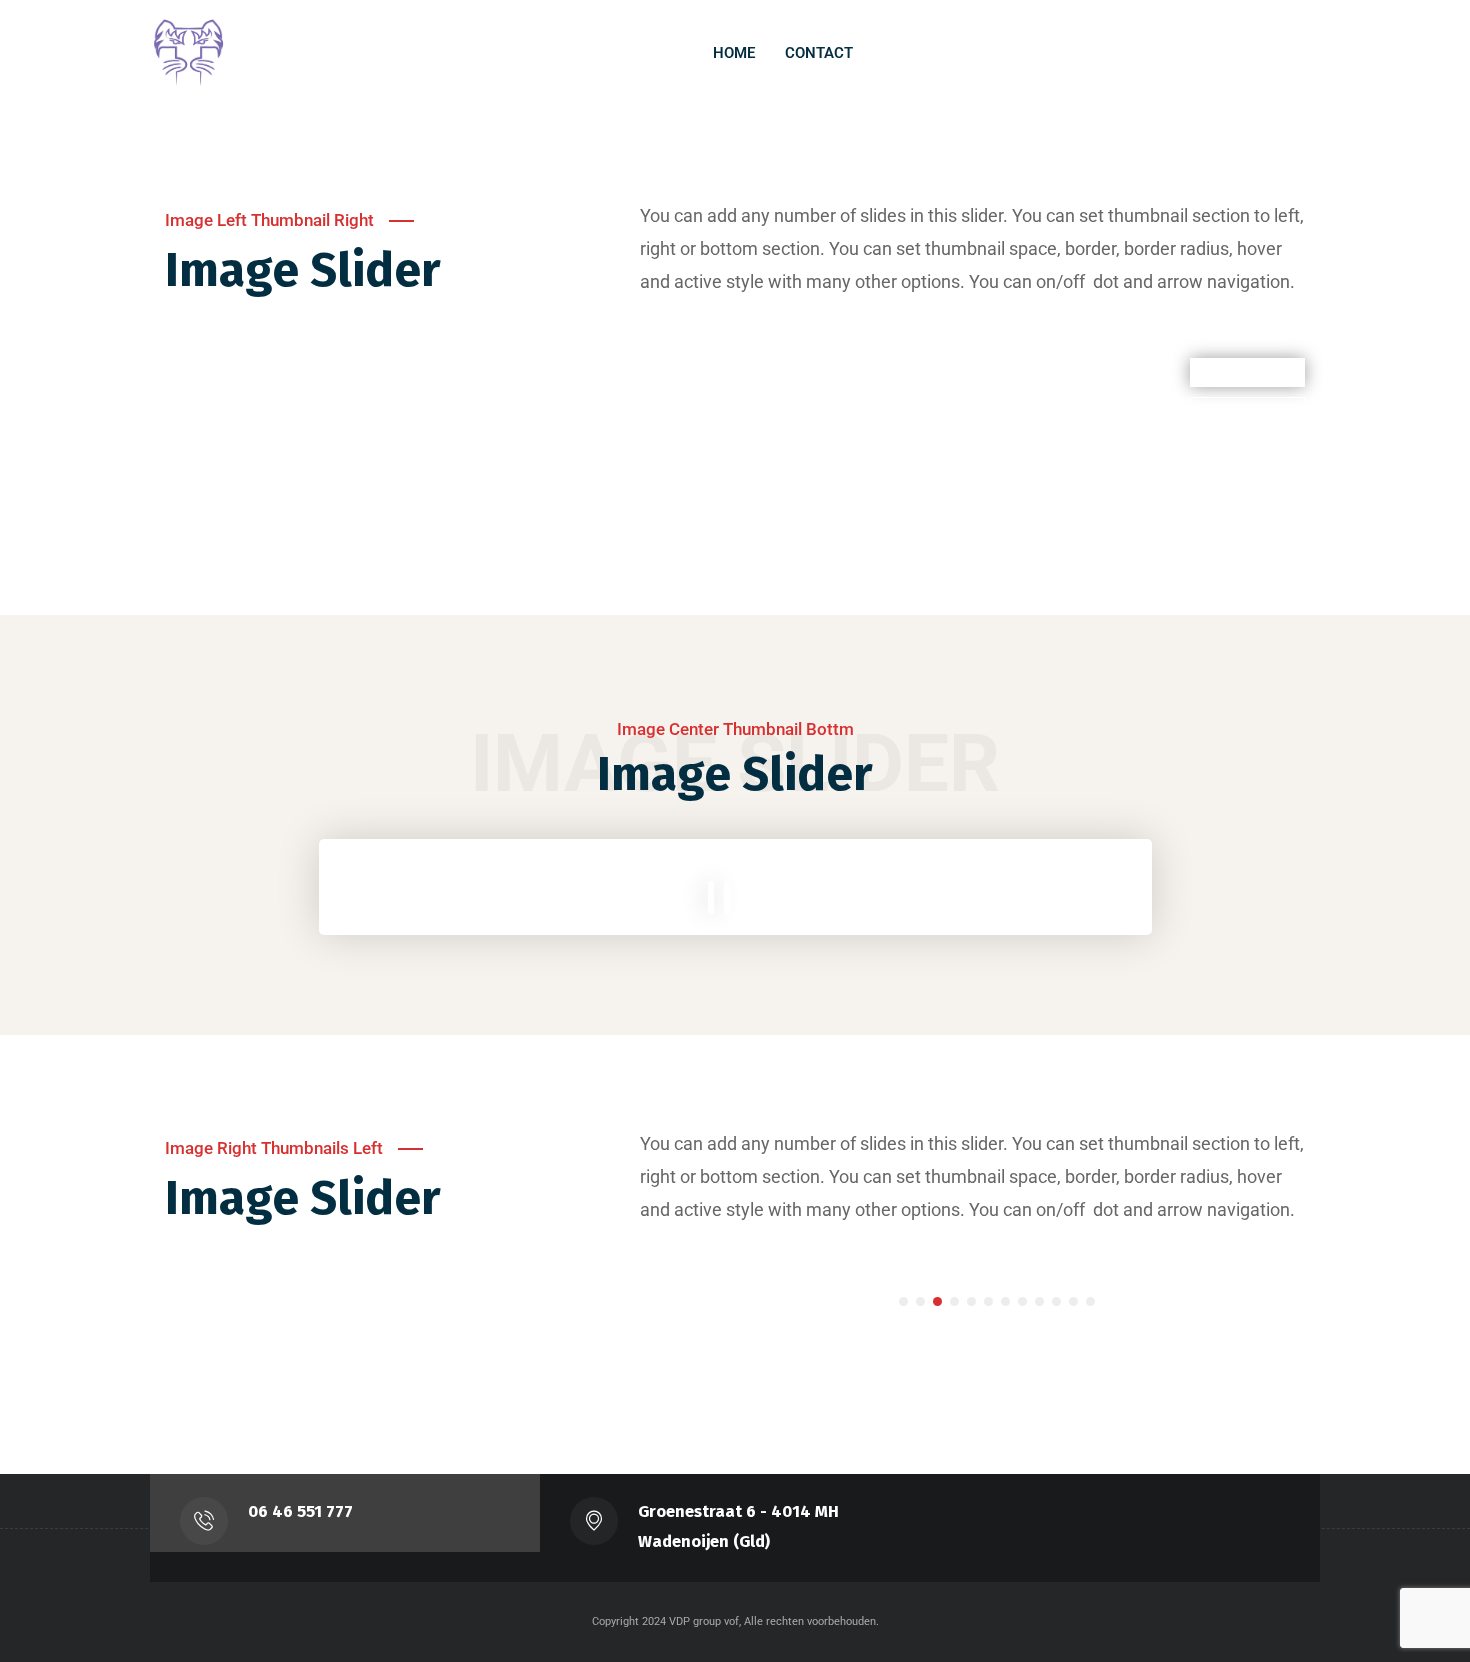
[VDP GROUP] (190, 53)
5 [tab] (971, 1301)
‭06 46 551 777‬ (300, 1511)
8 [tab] (1022, 1301)
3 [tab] (937, 1301)
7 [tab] (1005, 1301)
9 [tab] (1039, 1301)
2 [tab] (920, 1301)
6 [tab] (988, 1301)
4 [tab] (954, 1301)
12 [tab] (1090, 1301)
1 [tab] (903, 1301)
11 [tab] (1073, 1301)
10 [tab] (1056, 1301)
